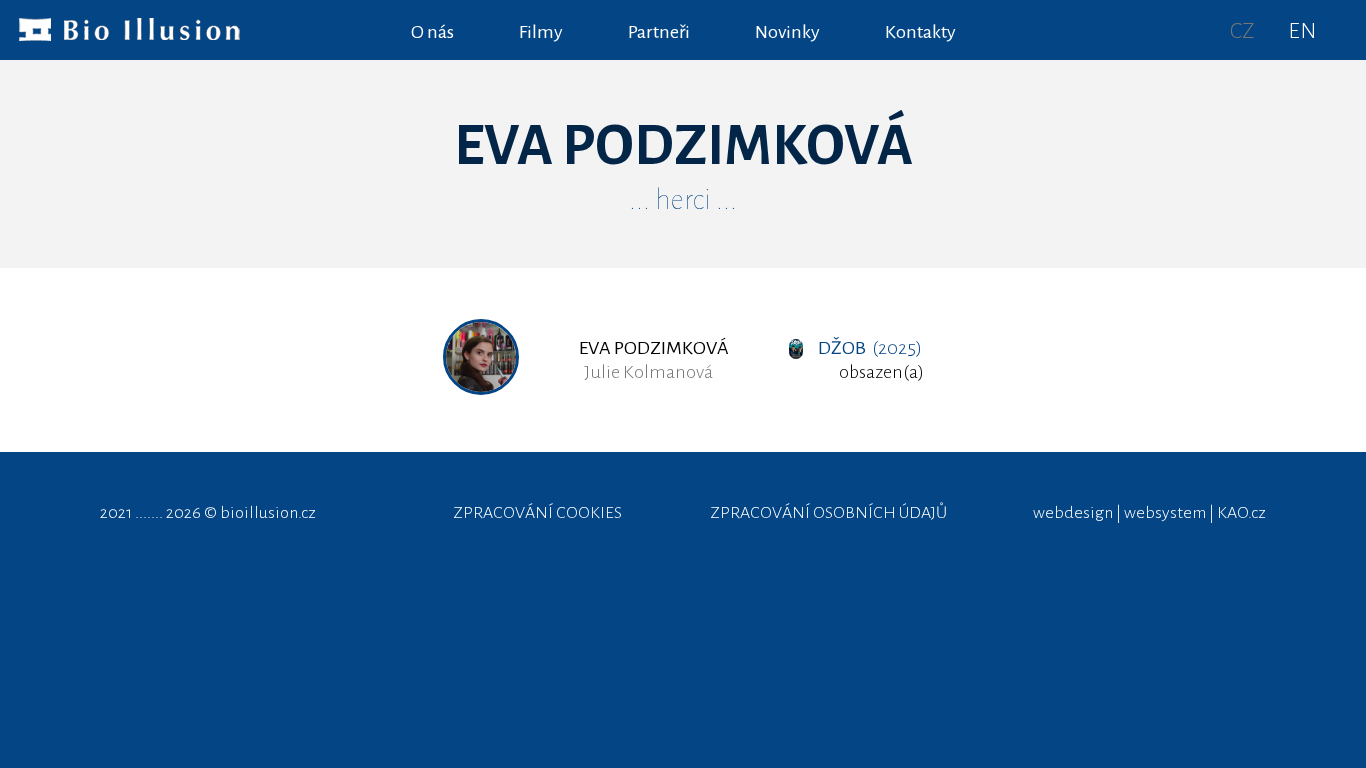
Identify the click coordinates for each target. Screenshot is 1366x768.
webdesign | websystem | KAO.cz (1149, 513)
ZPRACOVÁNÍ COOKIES (537, 513)
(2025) (870, 348)
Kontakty (920, 32)
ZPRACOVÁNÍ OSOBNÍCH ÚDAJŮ (828, 513)
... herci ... (683, 200)
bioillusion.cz (268, 513)
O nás (432, 32)
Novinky (787, 32)
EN (1302, 31)
